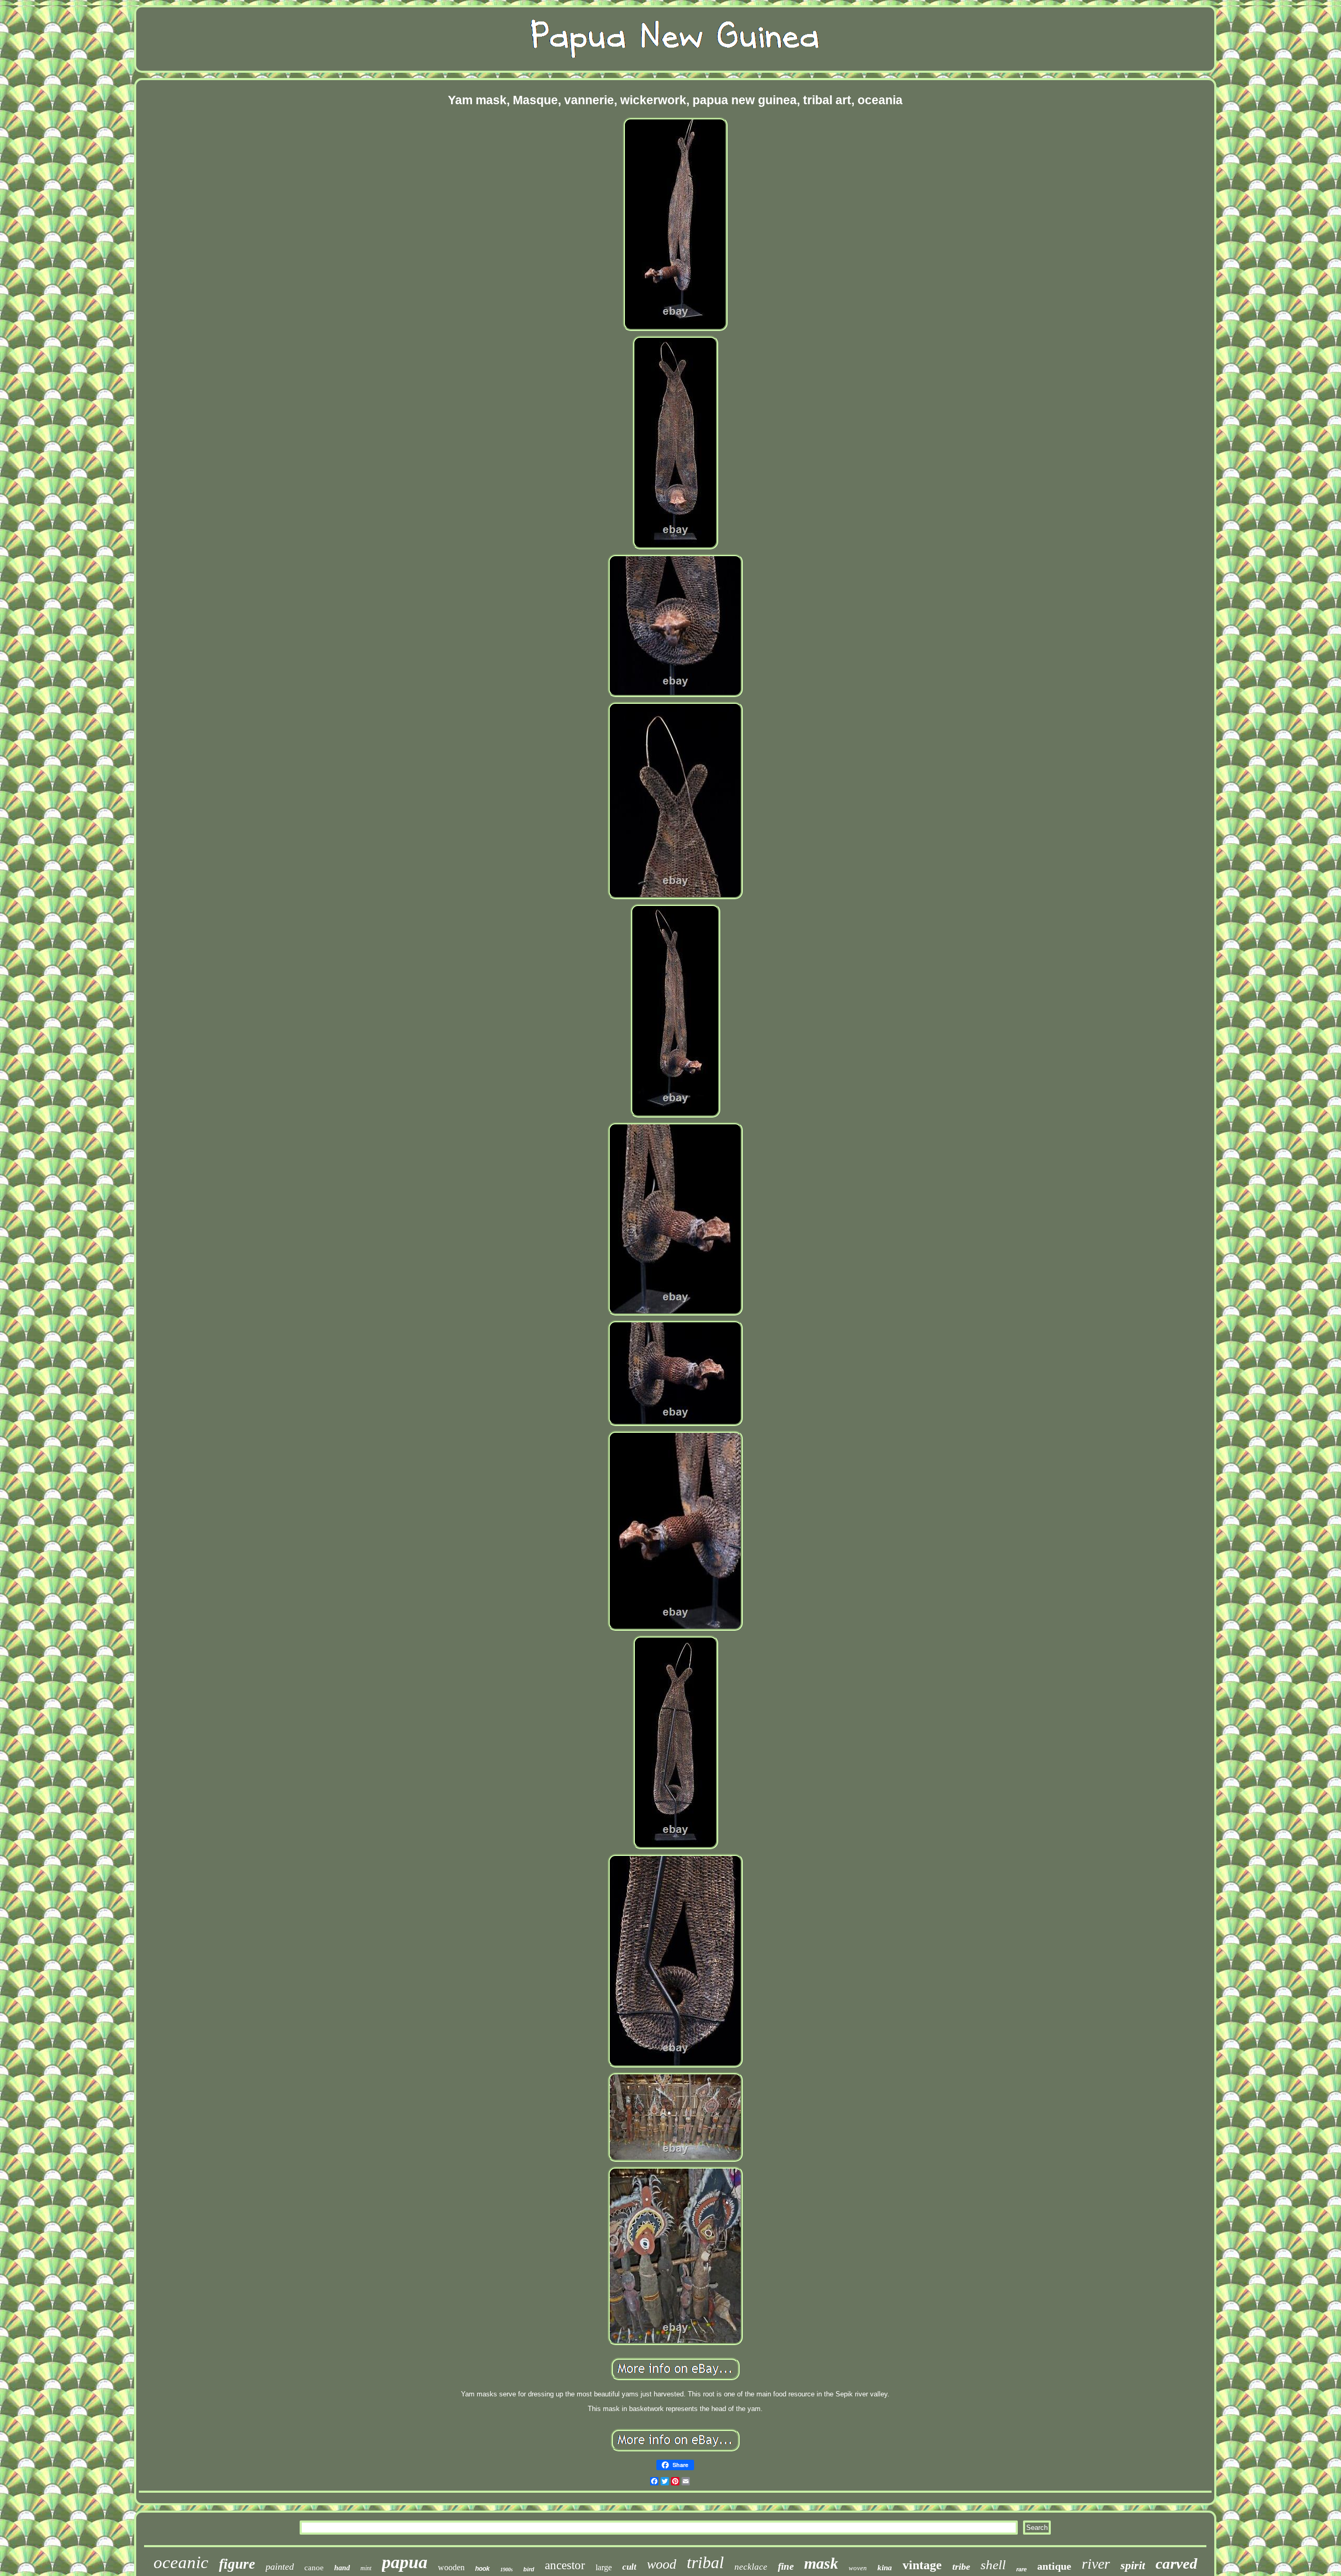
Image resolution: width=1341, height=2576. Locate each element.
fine (786, 2566)
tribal (705, 2562)
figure (237, 2564)
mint (366, 2568)
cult (629, 2567)
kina (885, 2568)
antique (1054, 2566)
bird (529, 2569)
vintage (922, 2565)
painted (280, 2567)
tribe (961, 2567)
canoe (314, 2568)
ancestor (565, 2565)
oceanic (181, 2562)
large (604, 2567)
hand (342, 2568)
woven (858, 2568)
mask (821, 2563)
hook (482, 2569)
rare (1021, 2569)
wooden (451, 2567)
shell (993, 2565)
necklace (751, 2567)
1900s (507, 2569)
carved (1177, 2563)
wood (662, 2564)
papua (405, 2562)
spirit (1133, 2565)
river (1096, 2564)
